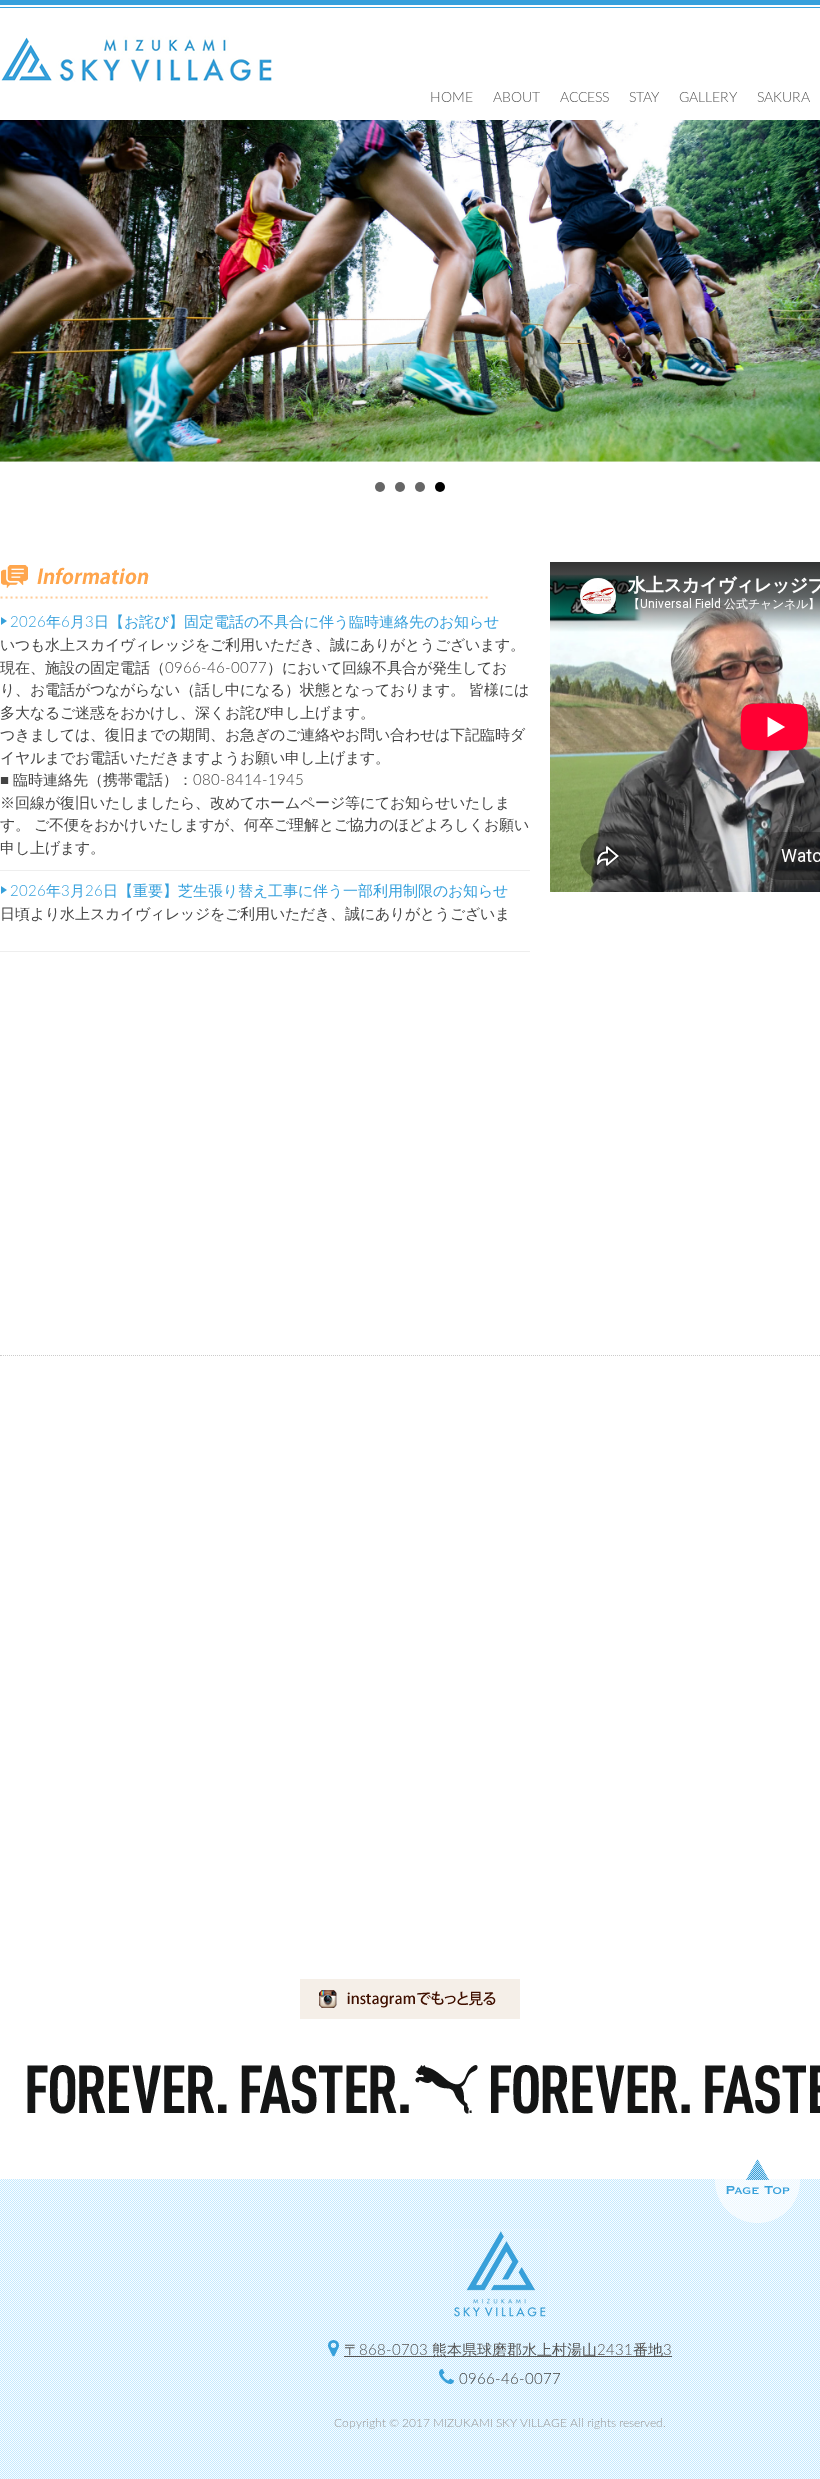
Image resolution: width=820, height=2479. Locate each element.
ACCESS (584, 98)
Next (794, 291)
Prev (26, 291)
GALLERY (708, 98)
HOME (451, 98)
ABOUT (516, 98)
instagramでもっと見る (410, 1999)
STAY (644, 98)
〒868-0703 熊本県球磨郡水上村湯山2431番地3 (508, 2350)
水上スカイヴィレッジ (137, 60)
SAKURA (783, 98)
